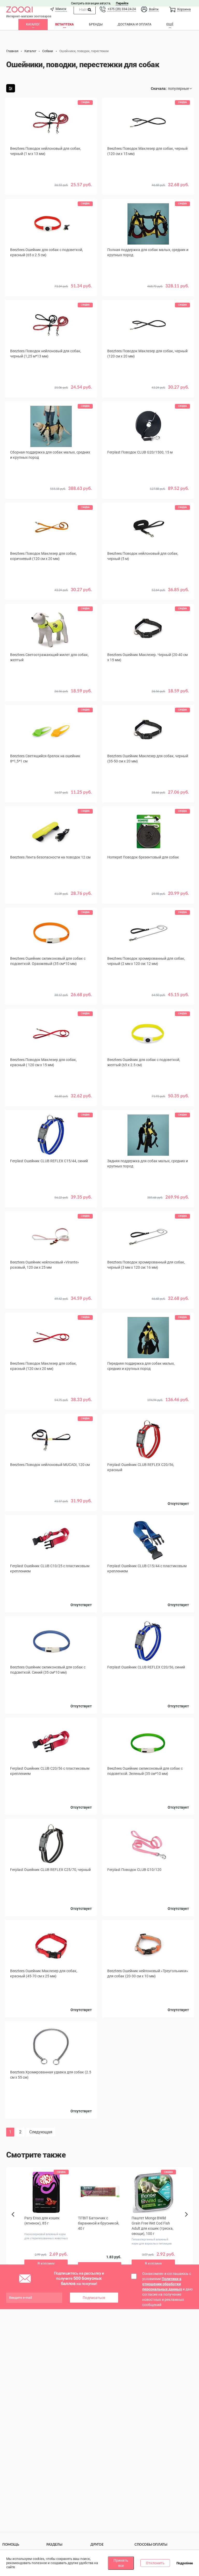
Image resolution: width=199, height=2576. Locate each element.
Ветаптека (65, 24)
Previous (15, 2223)
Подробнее (185, 2563)
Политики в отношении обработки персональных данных (162, 2284)
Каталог (33, 24)
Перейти (122, 3)
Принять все (121, 2563)
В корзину (51, 188)
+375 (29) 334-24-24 (122, 9)
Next (187, 2220)
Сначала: (159, 89)
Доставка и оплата (134, 24)
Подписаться (94, 2298)
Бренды (96, 24)
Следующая (41, 2132)
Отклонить (155, 2563)
